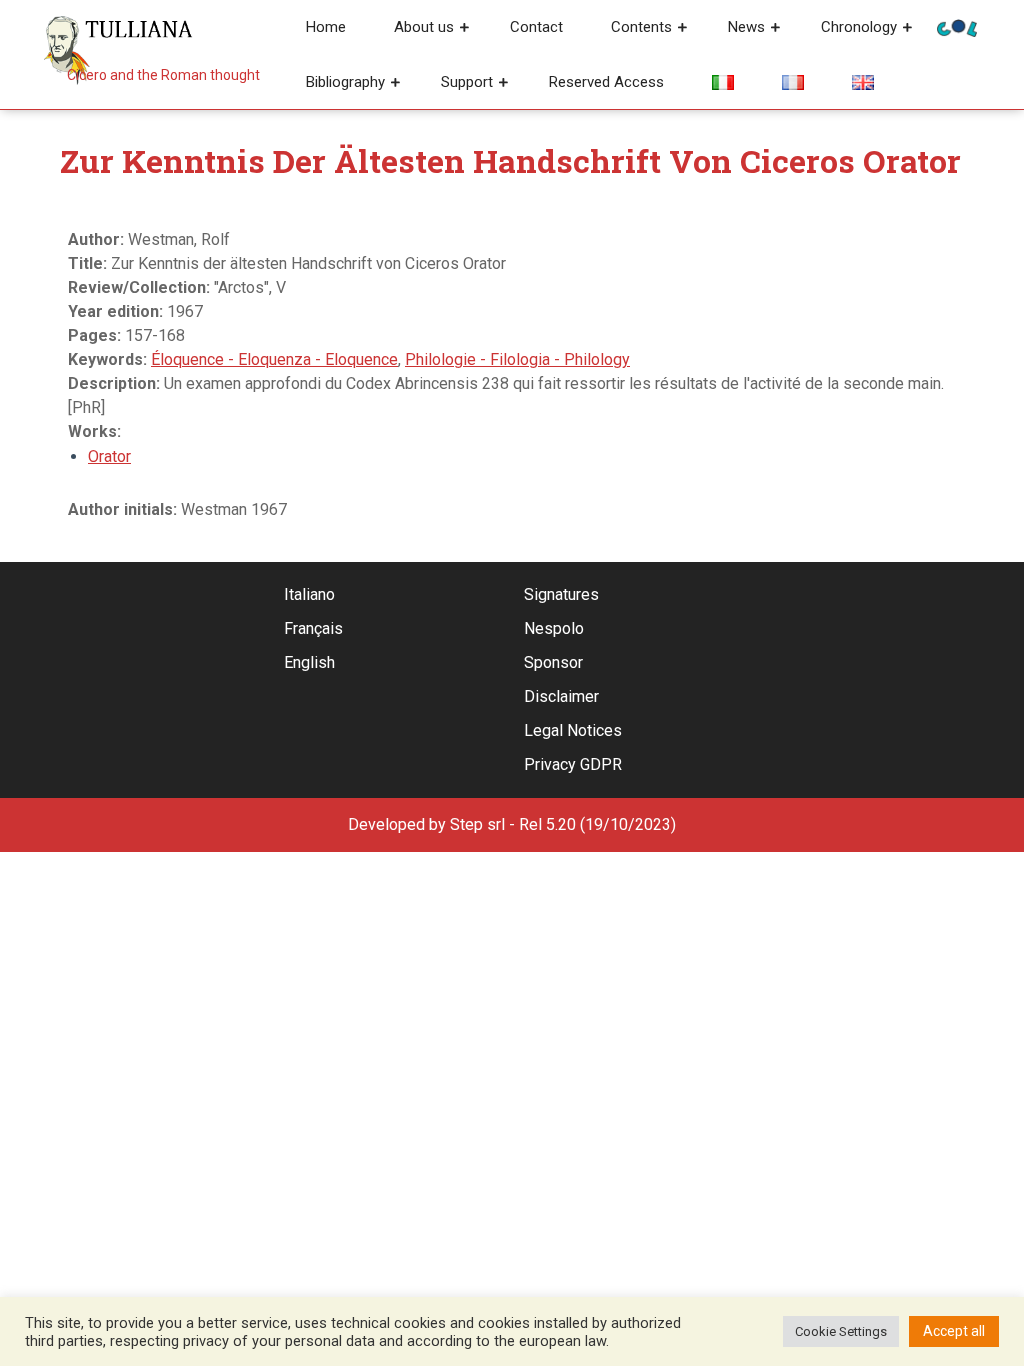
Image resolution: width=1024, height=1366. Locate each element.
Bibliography (345, 82)
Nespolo (554, 628)
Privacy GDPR (573, 764)
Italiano (309, 594)
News (746, 27)
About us (424, 27)
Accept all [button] (954, 1331)
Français (313, 628)
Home (326, 27)
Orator (109, 456)
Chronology (859, 27)
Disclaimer (561, 696)
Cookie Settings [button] (841, 1331)
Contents (641, 27)
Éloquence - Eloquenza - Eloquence (274, 359)
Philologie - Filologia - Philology (517, 359)
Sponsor (553, 662)
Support (467, 82)
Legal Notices (573, 730)
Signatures (561, 594)
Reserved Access (606, 82)
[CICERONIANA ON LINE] (957, 26)
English (309, 662)
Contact (536, 27)
